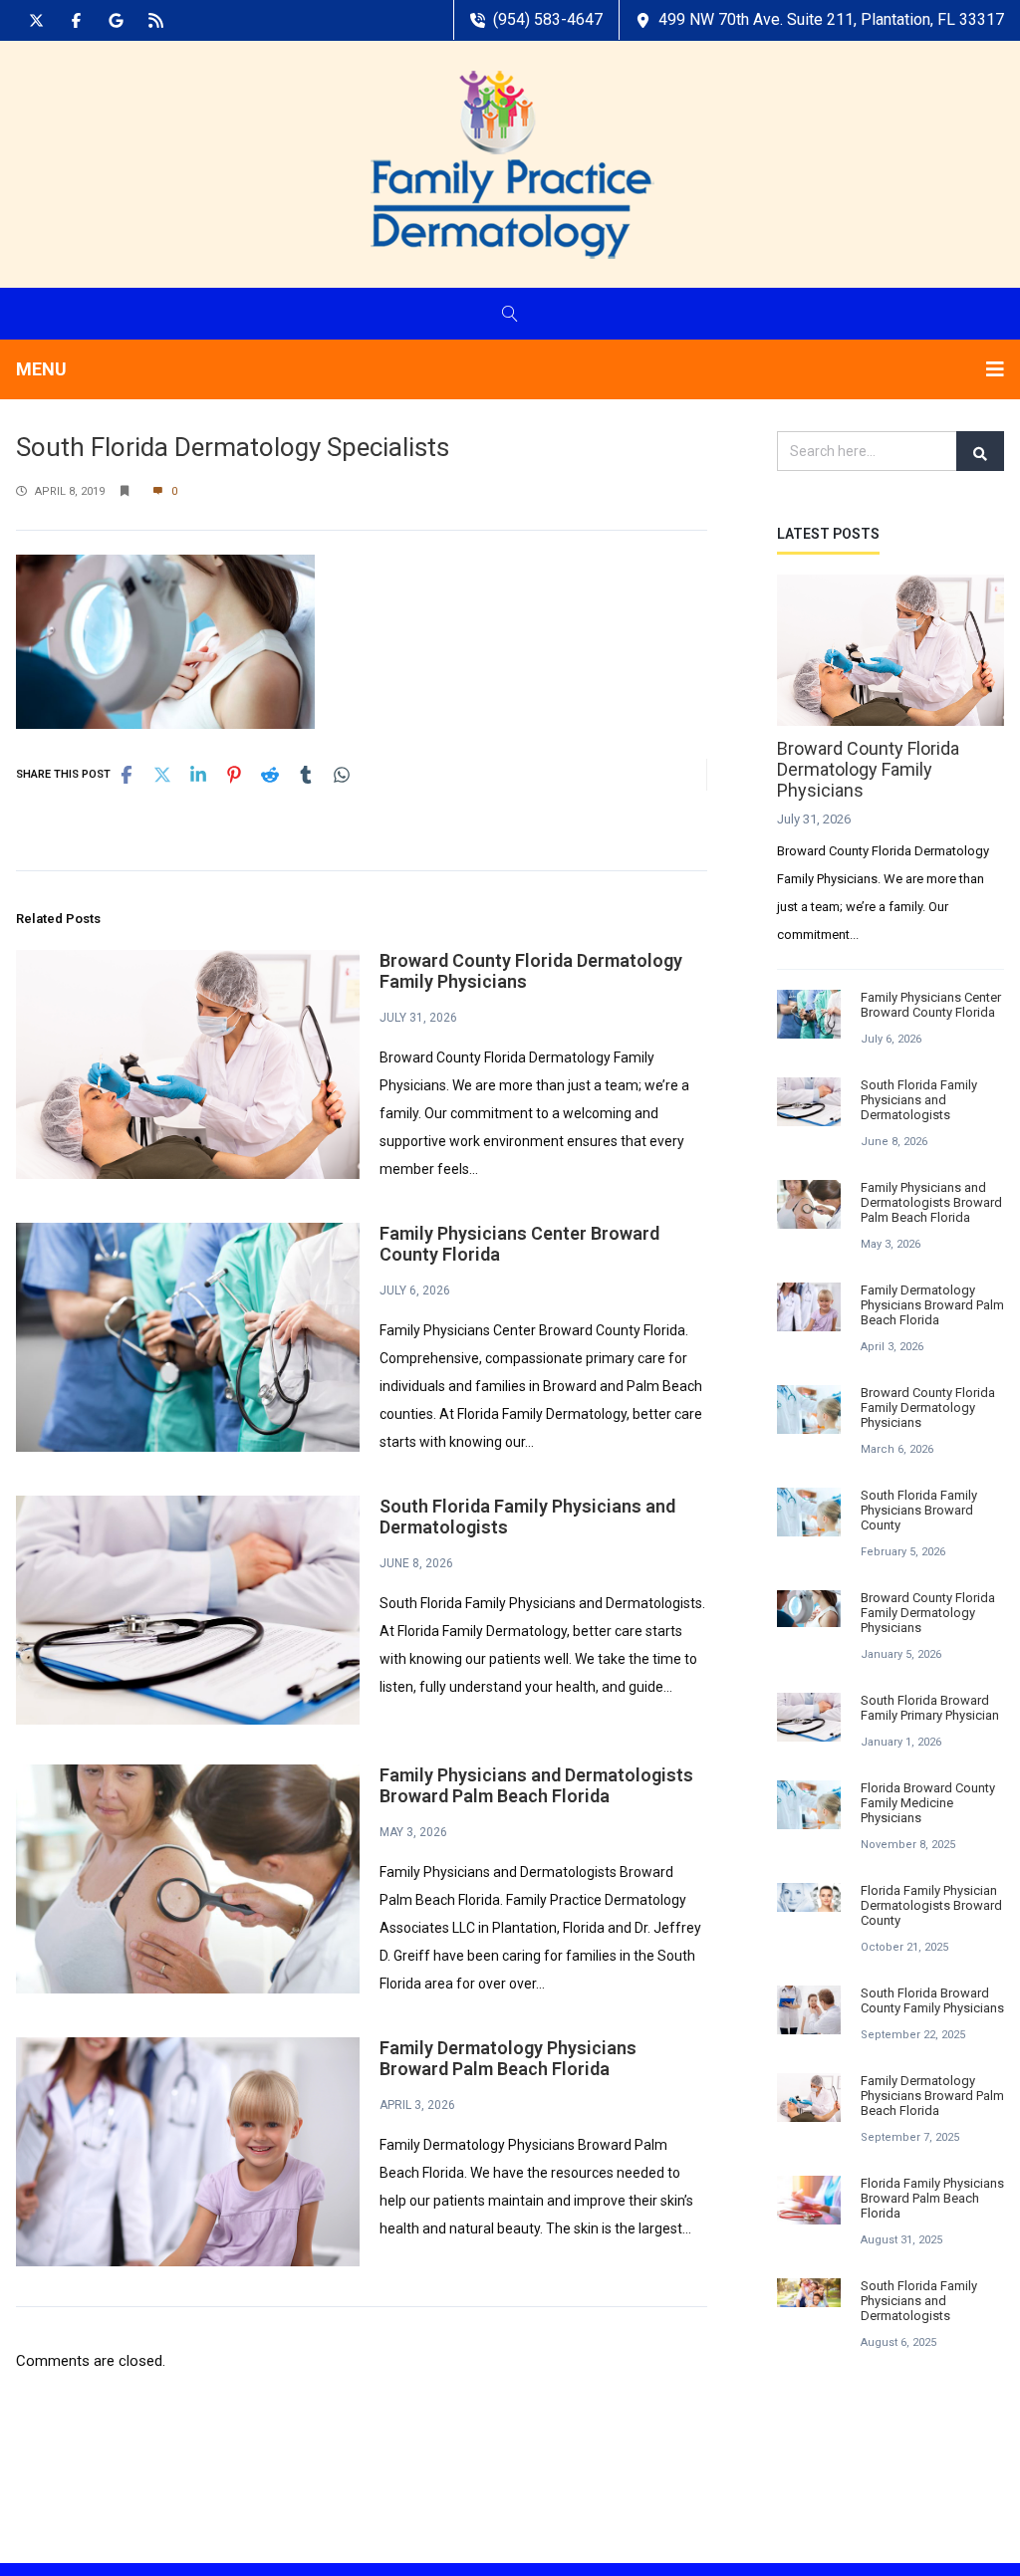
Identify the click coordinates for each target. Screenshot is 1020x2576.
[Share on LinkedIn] (198, 775)
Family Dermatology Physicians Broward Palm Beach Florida (508, 2058)
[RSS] (155, 20)
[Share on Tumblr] (306, 775)
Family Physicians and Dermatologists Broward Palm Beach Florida (536, 1785)
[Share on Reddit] (270, 775)
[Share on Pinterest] (234, 775)
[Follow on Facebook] (76, 20)
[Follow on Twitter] (36, 20)
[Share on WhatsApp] (342, 775)
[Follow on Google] (116, 20)
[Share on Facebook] (127, 775)
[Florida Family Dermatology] (510, 163)
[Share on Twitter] (162, 775)
